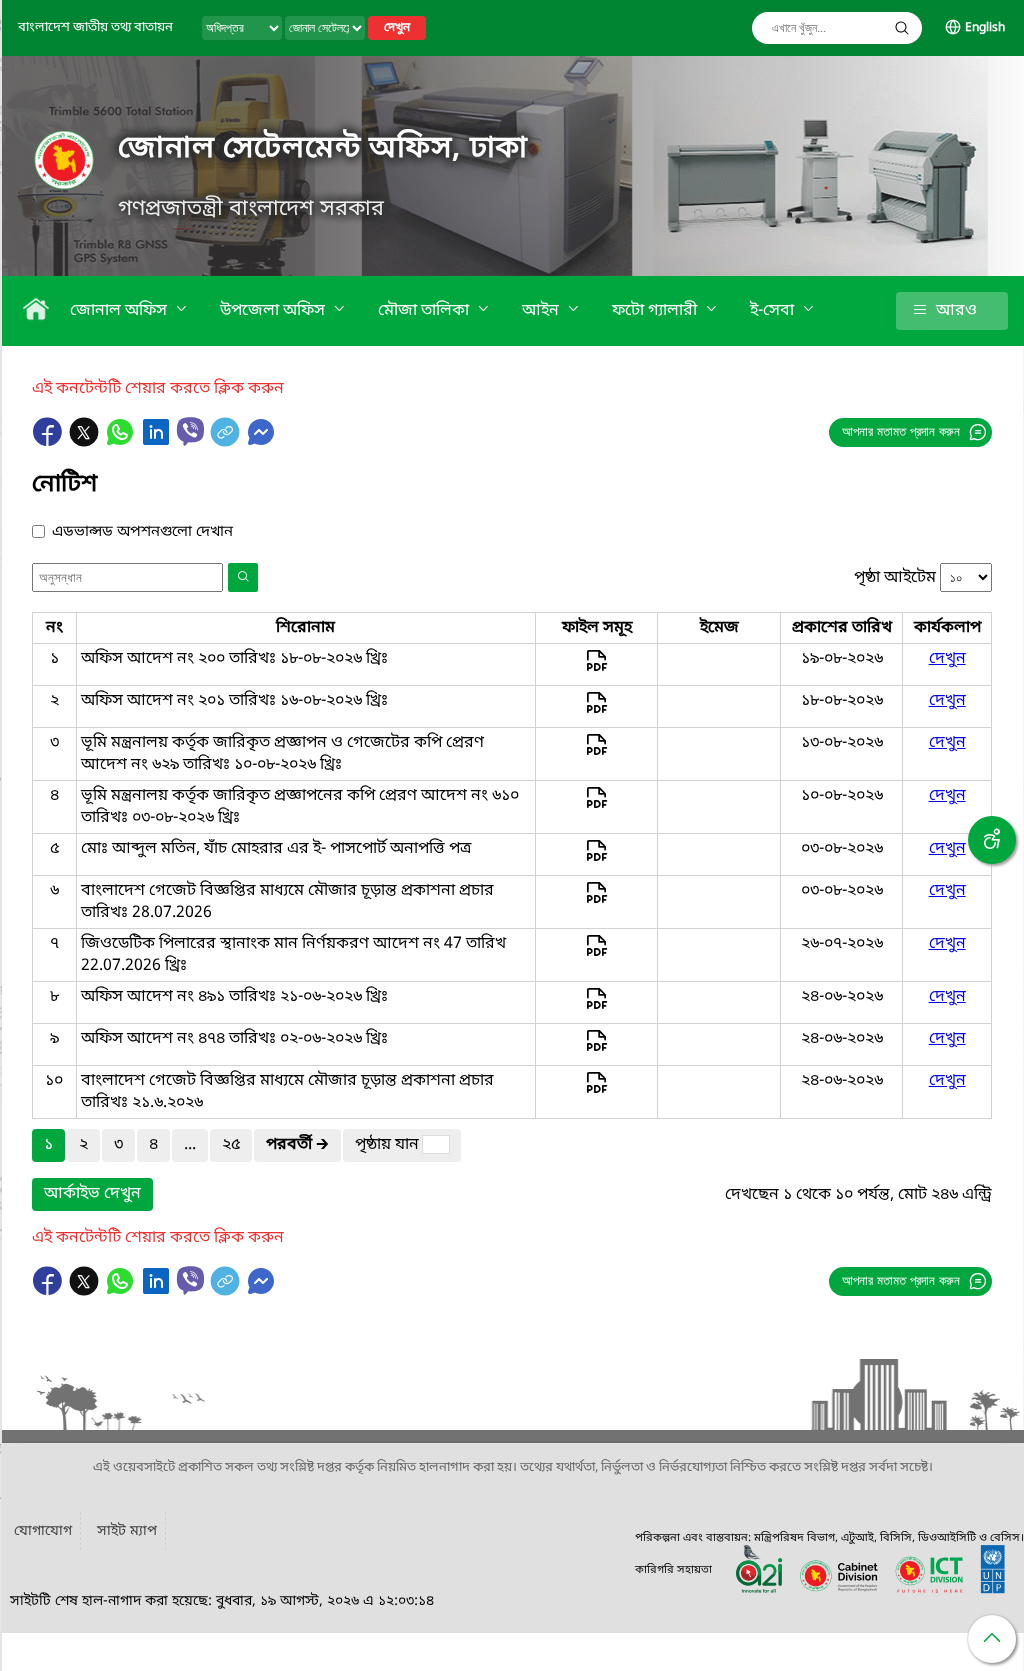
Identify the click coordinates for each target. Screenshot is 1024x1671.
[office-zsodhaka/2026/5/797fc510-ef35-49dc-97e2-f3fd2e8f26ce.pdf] (596, 1050)
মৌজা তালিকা (425, 311)
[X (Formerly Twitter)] (86, 442)
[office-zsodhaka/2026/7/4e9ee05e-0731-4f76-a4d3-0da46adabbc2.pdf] (596, 670)
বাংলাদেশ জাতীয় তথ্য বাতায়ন (95, 27)
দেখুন (397, 28)
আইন (542, 311)
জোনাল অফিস (120, 311)
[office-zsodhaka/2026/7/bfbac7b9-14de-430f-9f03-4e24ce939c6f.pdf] (596, 712)
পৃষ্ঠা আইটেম (895, 578)
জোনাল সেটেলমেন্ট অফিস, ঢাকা (323, 149)
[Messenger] (261, 442)
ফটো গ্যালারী (656, 311)
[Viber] (190, 431)
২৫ (231, 1145)
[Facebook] (50, 442)
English (985, 28)
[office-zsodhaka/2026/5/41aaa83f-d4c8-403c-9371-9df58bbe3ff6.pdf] (596, 1008)
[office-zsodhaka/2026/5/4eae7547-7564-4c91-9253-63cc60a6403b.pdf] (596, 1092)
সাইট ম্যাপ (127, 1531)
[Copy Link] (227, 442)
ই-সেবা (774, 311)
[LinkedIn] (158, 442)
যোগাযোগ (43, 1531)
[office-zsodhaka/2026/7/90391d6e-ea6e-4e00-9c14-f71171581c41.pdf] (596, 754)
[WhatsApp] (122, 442)
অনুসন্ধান (902, 28)
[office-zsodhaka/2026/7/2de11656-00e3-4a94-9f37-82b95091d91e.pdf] (596, 860)
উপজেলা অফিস (274, 311)
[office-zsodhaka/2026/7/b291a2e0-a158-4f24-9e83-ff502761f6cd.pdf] (596, 807)
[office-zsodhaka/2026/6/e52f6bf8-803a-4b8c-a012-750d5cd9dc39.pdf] (596, 955)
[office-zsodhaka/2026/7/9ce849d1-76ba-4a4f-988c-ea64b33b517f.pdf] (596, 902)
